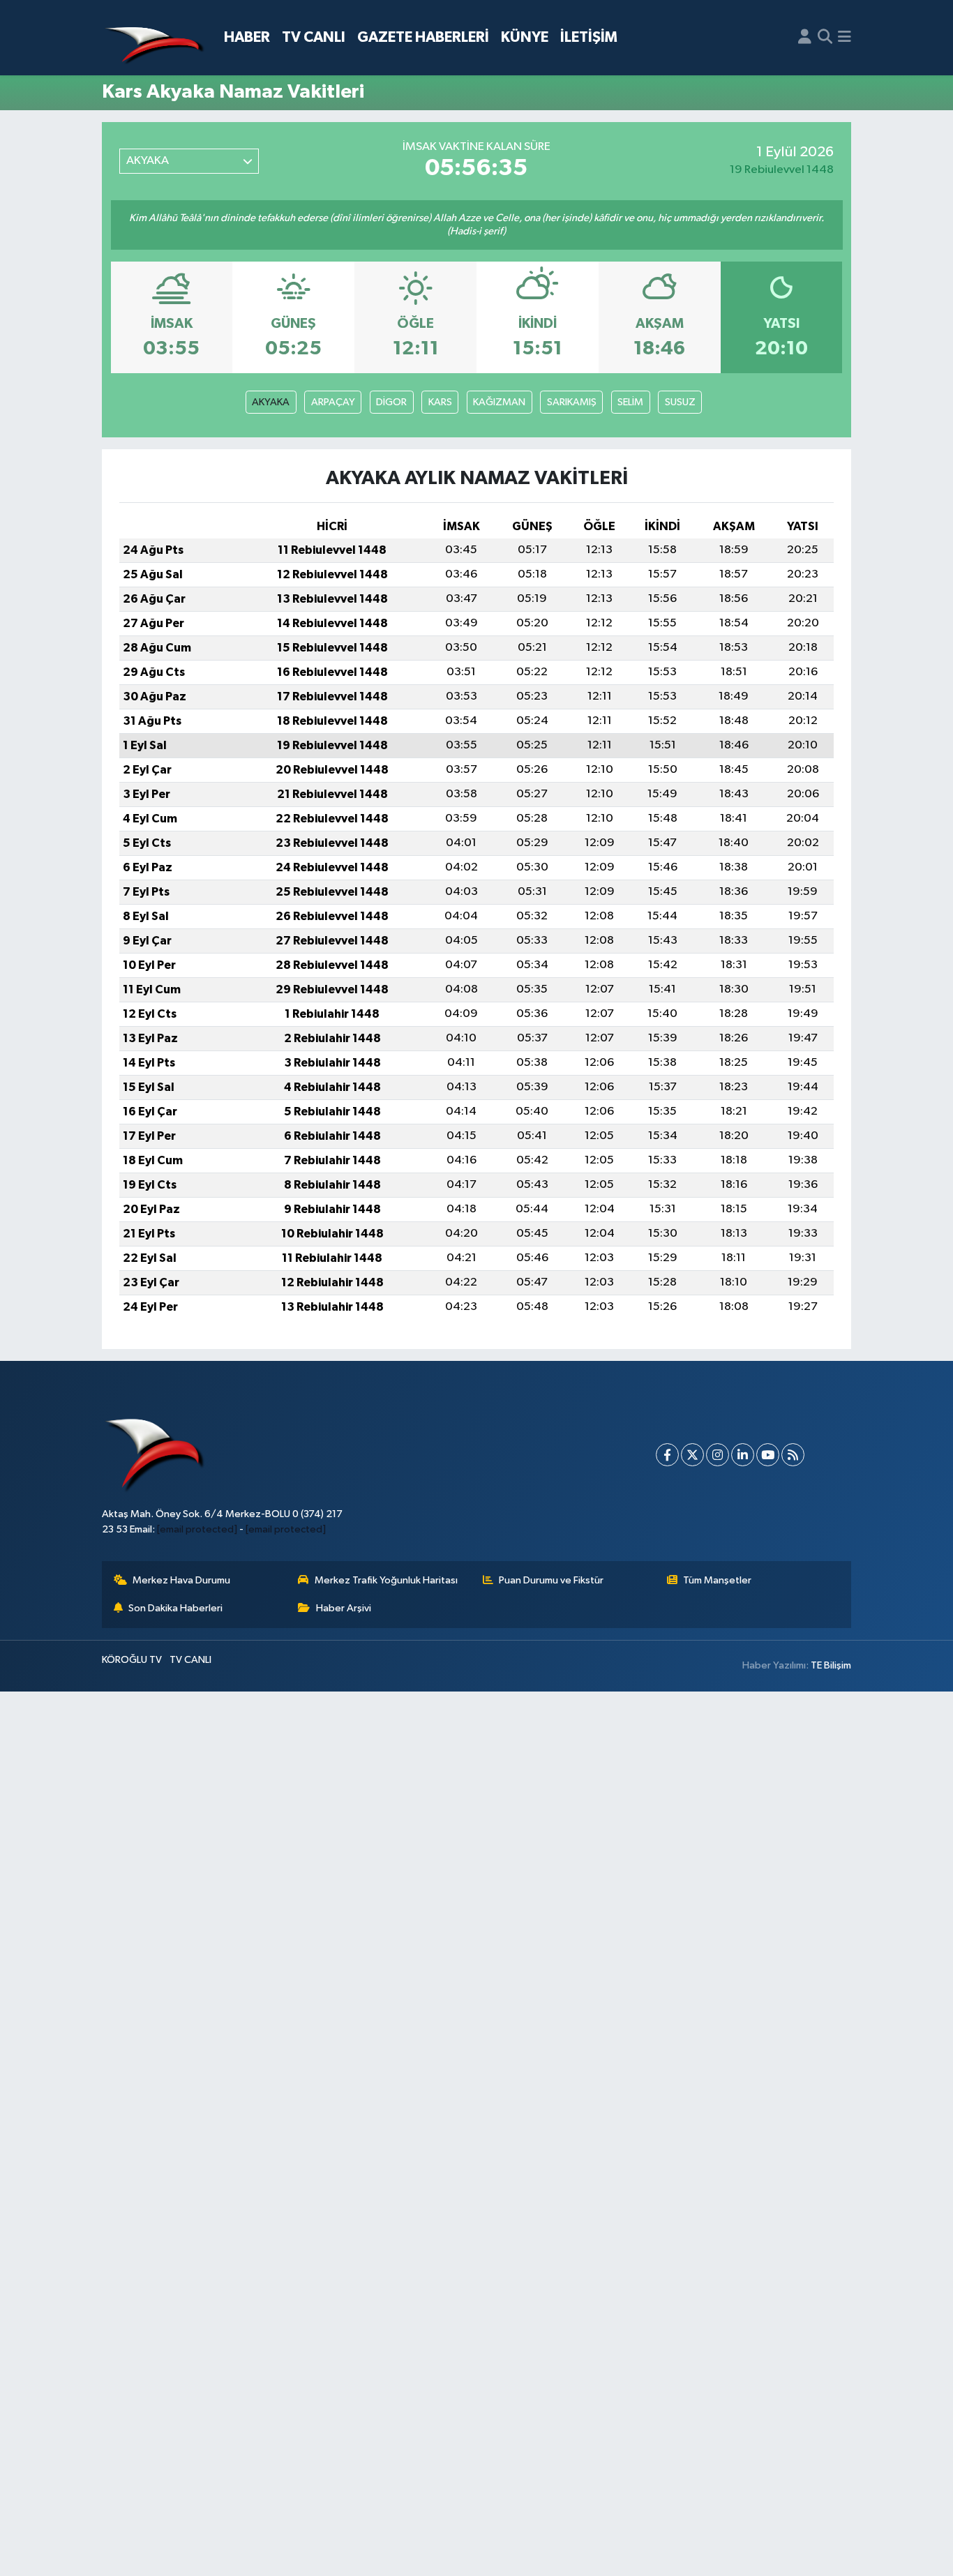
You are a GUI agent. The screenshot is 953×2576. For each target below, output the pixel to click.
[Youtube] (768, 1455)
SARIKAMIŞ (572, 402)
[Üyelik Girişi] (805, 38)
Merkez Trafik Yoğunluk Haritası (386, 1580)
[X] (692, 1455)
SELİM (630, 402)
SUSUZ (680, 402)
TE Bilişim (831, 1665)
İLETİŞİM (589, 37)
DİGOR (391, 402)
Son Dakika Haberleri (175, 1608)
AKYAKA (271, 402)
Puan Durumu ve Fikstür (551, 1580)
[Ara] (825, 38)
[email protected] (197, 1529)
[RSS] (793, 1455)
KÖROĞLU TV (132, 1660)
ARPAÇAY (333, 402)
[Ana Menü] (845, 38)
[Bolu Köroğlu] (154, 38)
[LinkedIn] (743, 1455)
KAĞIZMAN (499, 402)
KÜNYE (525, 37)
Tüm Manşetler (717, 1580)
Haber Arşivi (344, 1608)
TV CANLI (314, 37)
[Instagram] (718, 1455)
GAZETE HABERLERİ (423, 37)
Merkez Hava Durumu (181, 1580)
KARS (440, 402)
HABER (247, 37)
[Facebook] (667, 1455)
